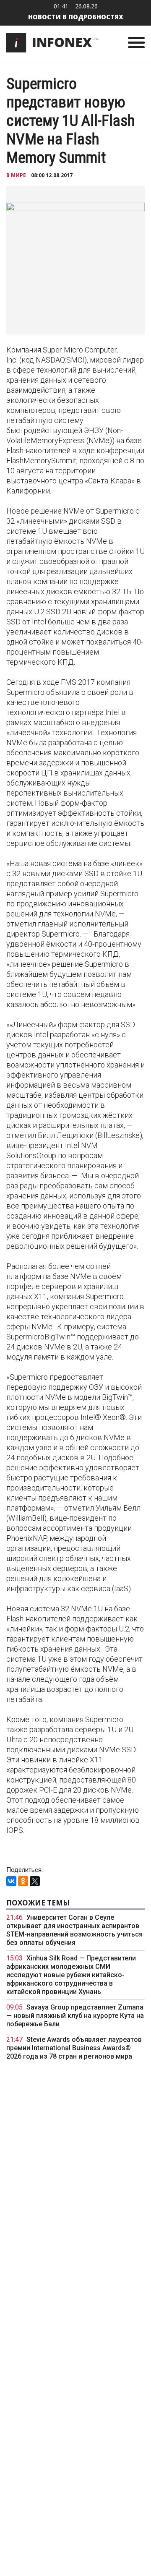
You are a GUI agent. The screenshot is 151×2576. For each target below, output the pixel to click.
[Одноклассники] (23, 1881)
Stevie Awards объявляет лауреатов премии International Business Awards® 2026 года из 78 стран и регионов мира (74, 2048)
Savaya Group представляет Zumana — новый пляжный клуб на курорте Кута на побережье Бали (75, 2016)
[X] (35, 1881)
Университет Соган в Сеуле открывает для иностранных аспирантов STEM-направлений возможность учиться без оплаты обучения (74, 1930)
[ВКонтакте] (11, 1881)
